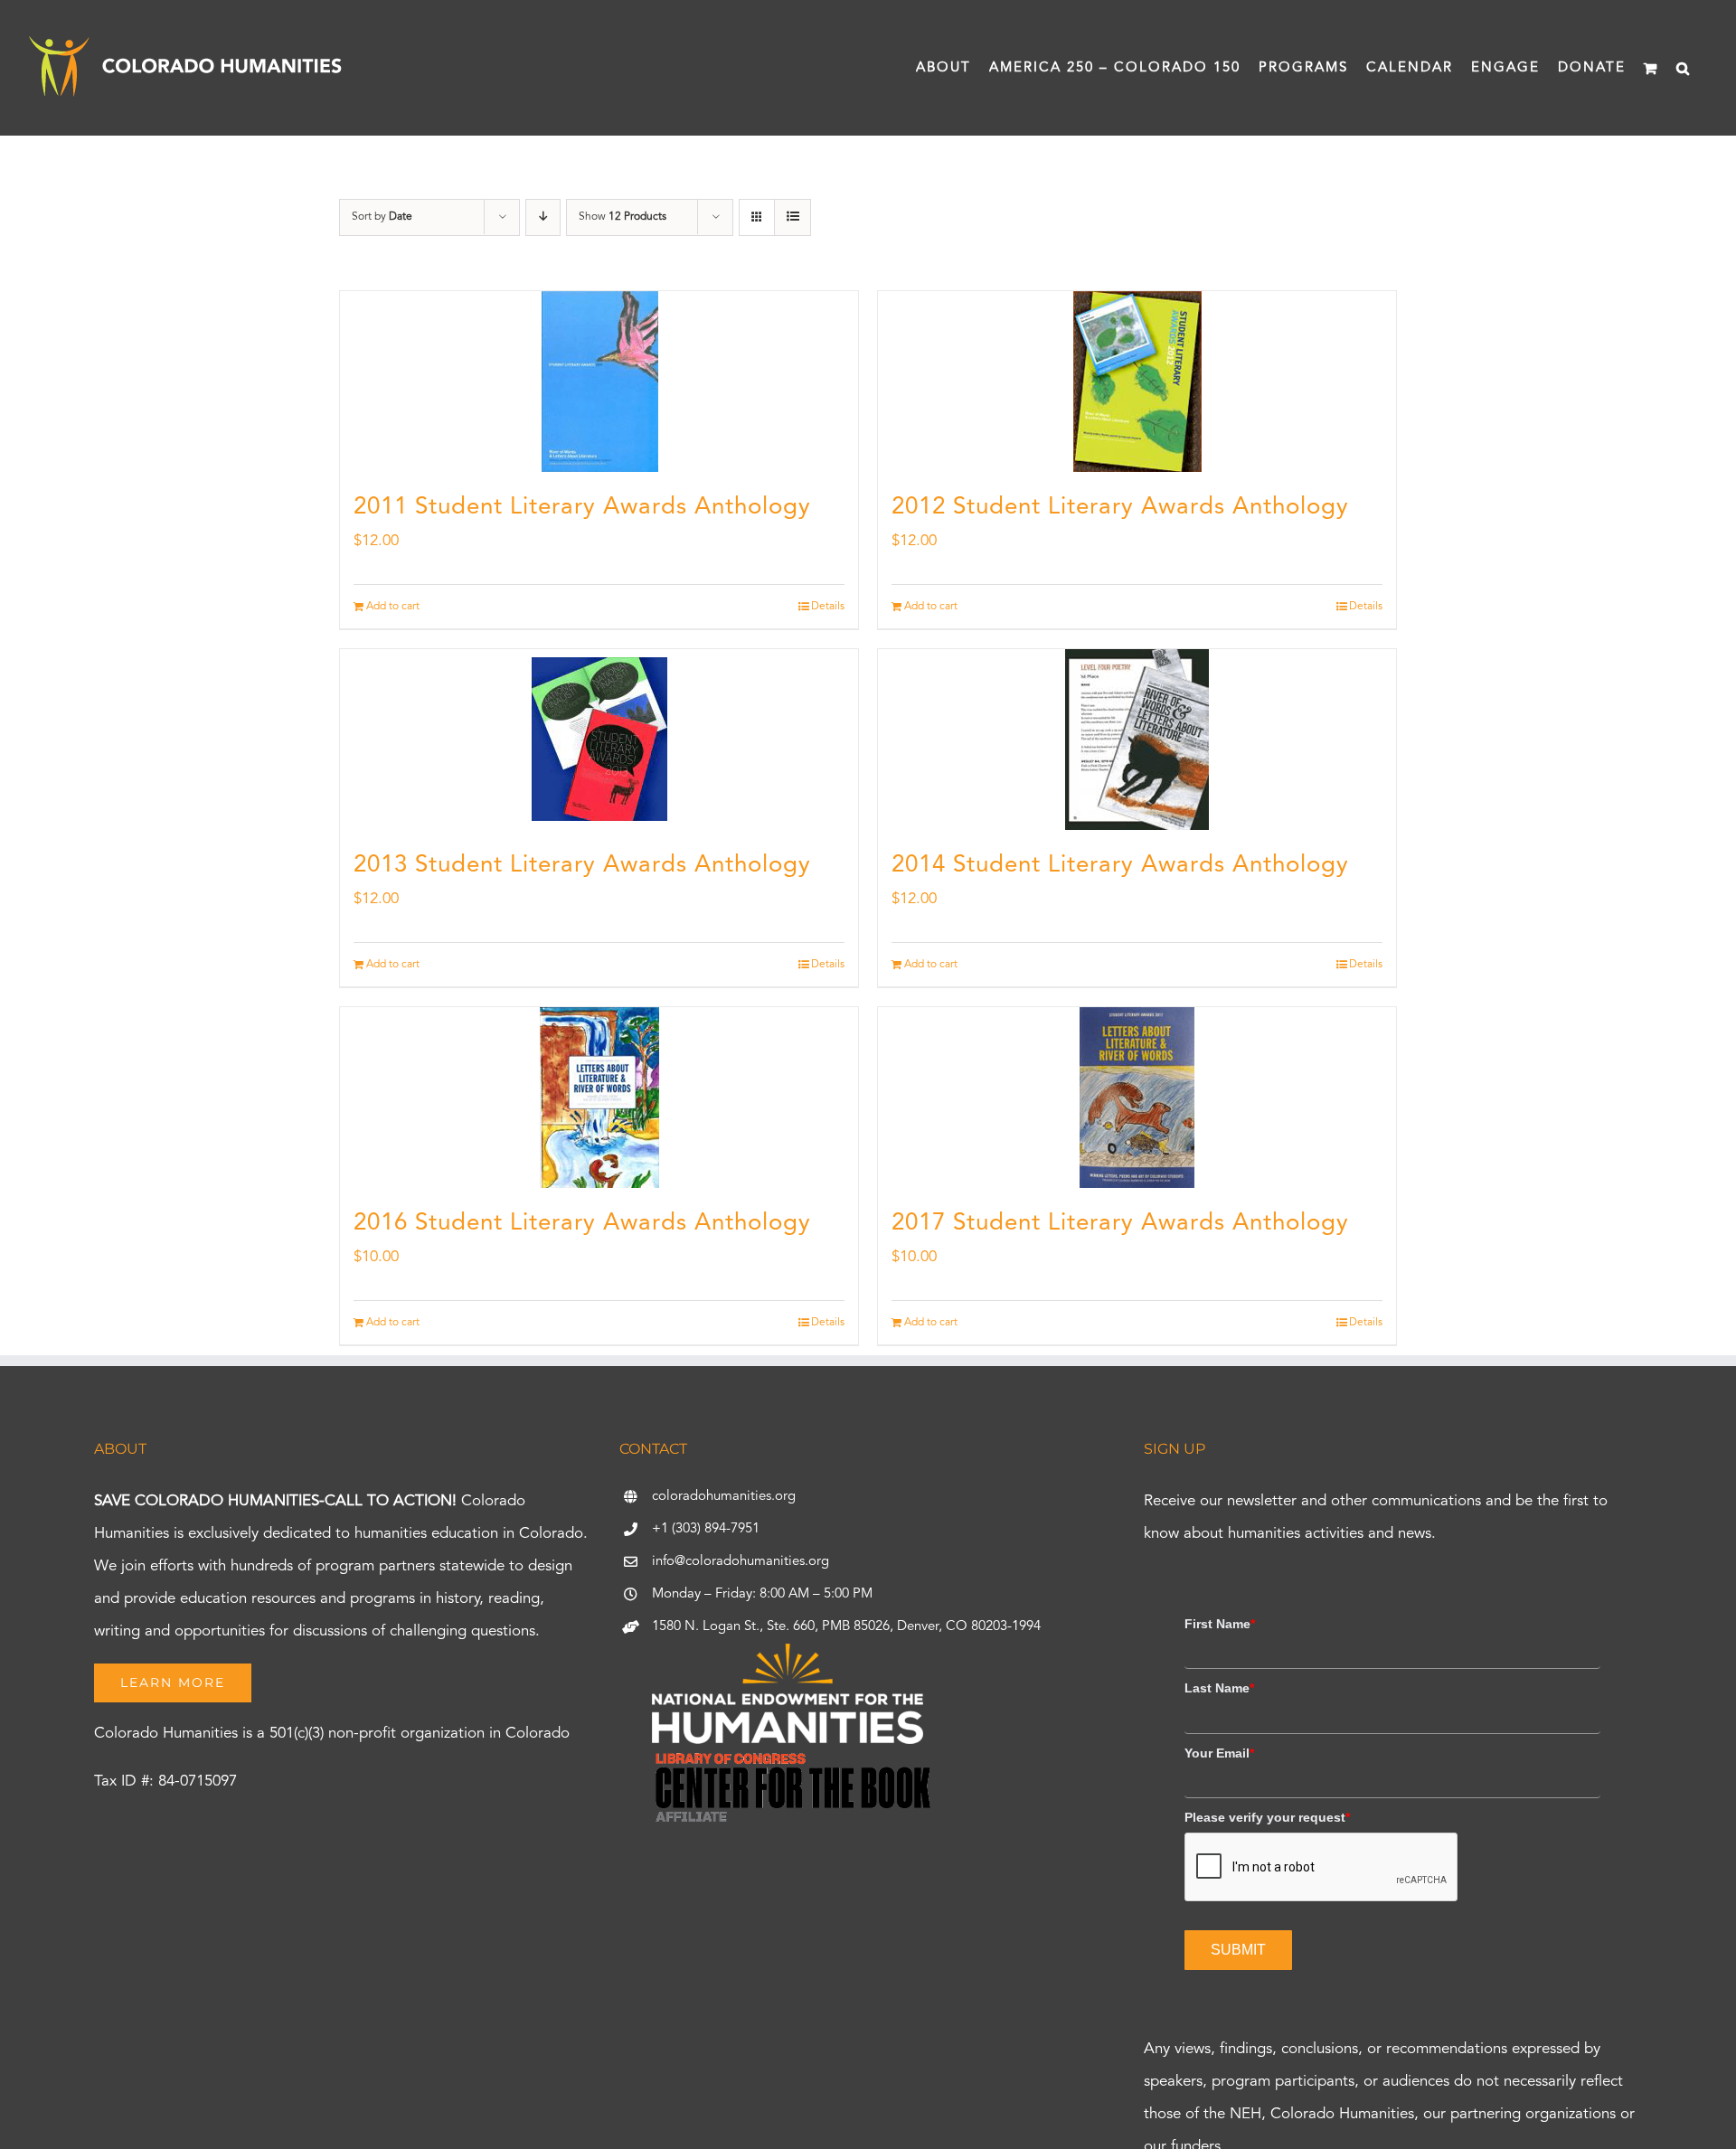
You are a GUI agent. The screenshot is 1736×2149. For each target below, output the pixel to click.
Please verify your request (1267, 1817)
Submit (1238, 1950)
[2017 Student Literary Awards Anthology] (1137, 1098)
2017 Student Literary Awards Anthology (1120, 1223)
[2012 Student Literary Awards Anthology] (1137, 382)
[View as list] (793, 217)
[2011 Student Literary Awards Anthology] (599, 382)
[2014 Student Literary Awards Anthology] (1137, 740)
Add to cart (393, 607)
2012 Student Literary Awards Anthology (1120, 507)
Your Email (1219, 1753)
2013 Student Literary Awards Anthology (582, 865)
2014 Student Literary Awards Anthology (1120, 865)
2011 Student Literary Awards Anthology (582, 507)
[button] (1684, 68)
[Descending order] (543, 217)
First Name (1220, 1624)
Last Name (1219, 1688)
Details (828, 607)
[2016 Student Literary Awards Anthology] (599, 1098)
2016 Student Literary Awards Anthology (582, 1223)
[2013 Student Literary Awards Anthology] (599, 740)
